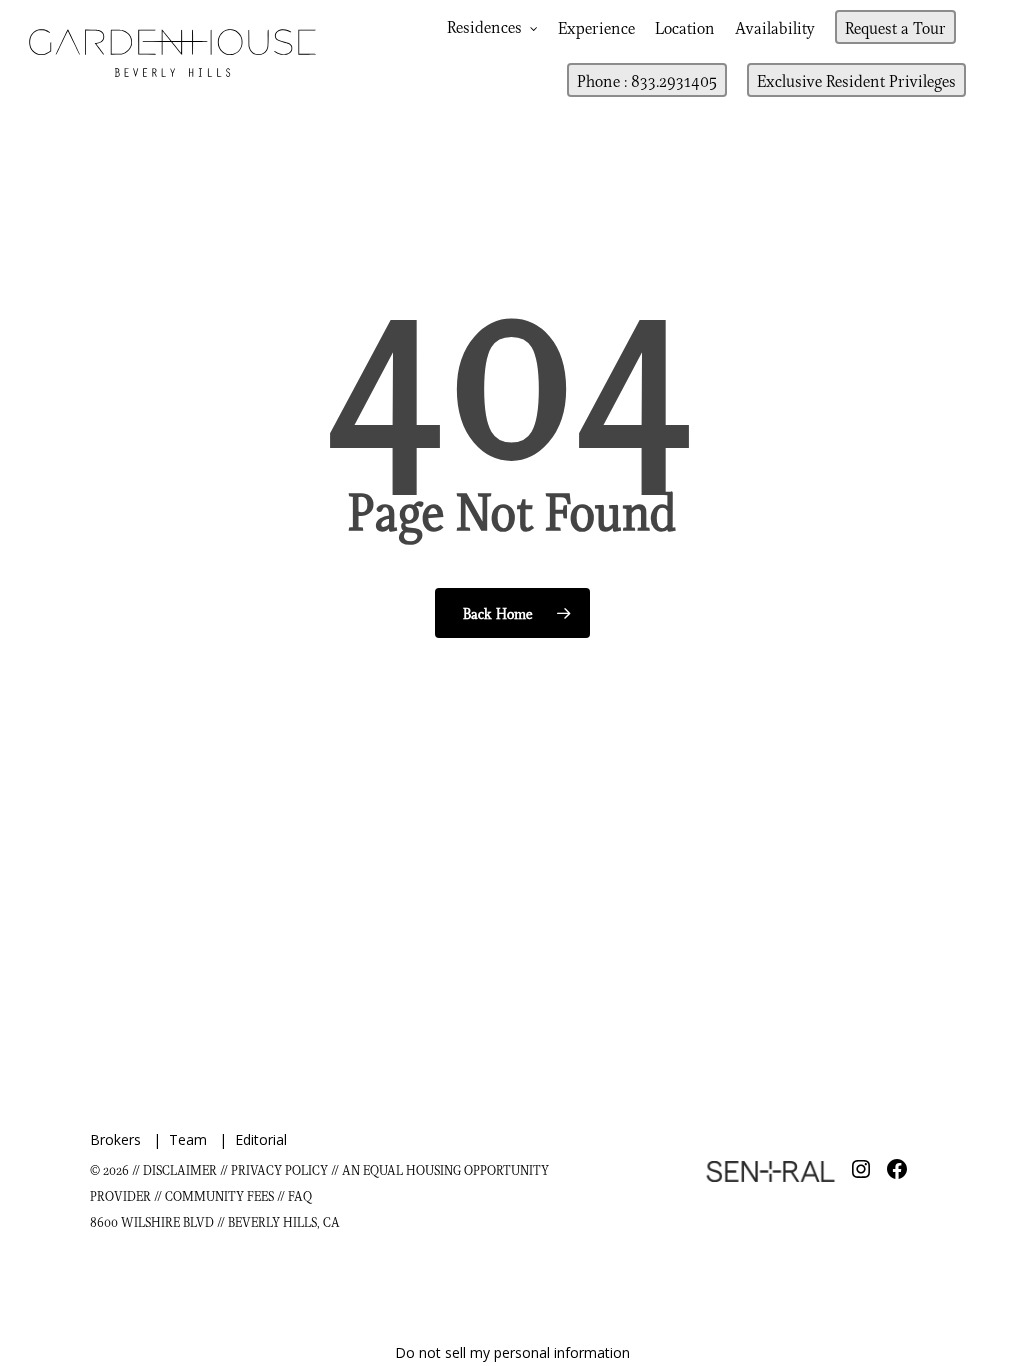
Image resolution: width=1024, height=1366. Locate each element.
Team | (202, 1139)
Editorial (261, 1139)
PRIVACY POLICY (279, 1169)
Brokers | (129, 1139)
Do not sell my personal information (512, 1352)
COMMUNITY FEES (221, 1195)
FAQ (300, 1195)
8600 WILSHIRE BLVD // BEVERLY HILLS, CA (215, 1221)
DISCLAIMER (180, 1169)
